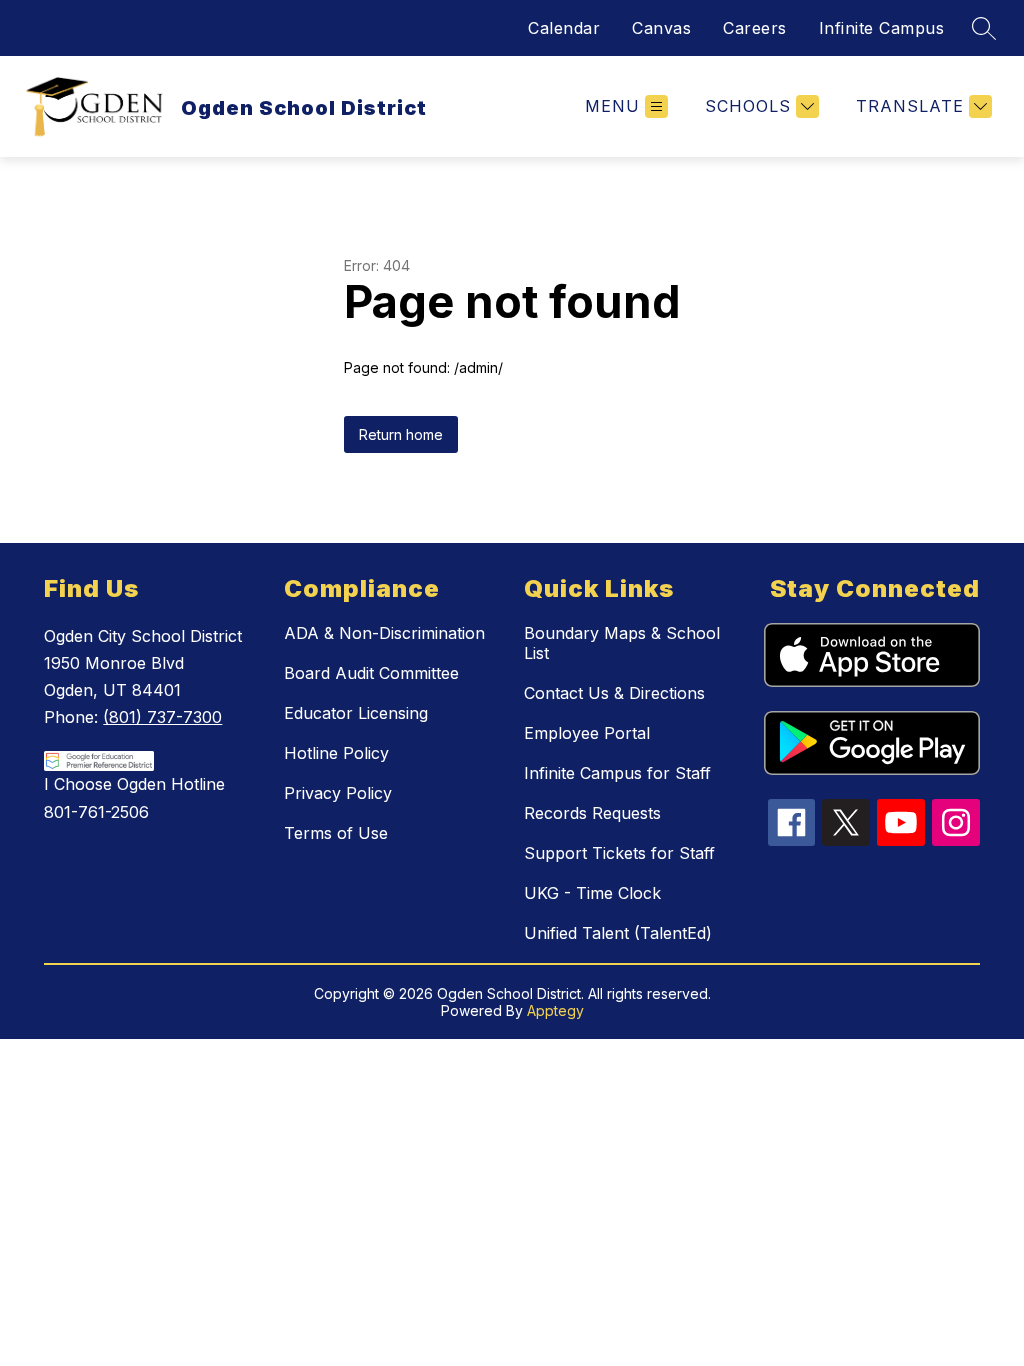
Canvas (661, 28)
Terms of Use (336, 833)
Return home (401, 434)
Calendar (564, 28)
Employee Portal (587, 733)
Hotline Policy (336, 753)
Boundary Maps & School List (622, 643)
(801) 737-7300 (162, 717)
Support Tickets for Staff (619, 853)
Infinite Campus (882, 28)
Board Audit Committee (371, 673)
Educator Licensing (356, 713)
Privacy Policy (338, 793)
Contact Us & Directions (614, 693)
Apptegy (555, 1010)
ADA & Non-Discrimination (384, 633)
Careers (755, 28)
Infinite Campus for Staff (617, 773)
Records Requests (592, 813)
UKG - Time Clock (592, 893)
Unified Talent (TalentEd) (618, 933)
